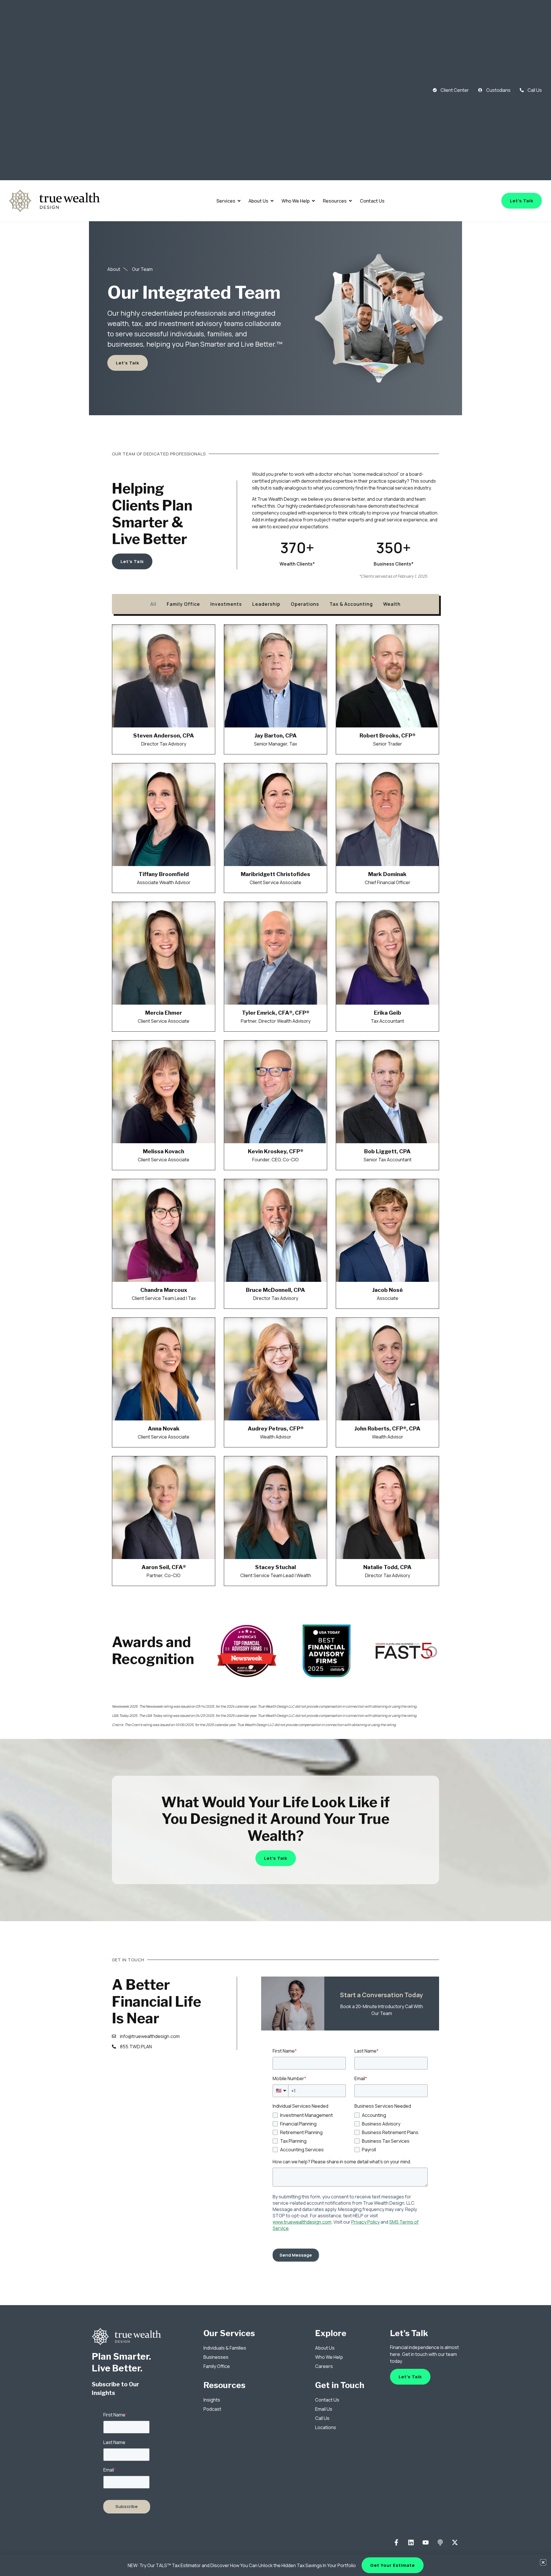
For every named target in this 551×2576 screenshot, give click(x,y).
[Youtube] (426, 2543)
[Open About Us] (272, 201)
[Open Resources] (350, 201)
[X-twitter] (455, 2543)
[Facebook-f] (396, 2543)
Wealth (392, 604)
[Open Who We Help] (313, 201)
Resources (224, 2385)
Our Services (229, 2333)
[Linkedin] (411, 2543)
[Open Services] (239, 201)
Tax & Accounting (351, 604)
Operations (305, 604)
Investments (226, 604)
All (153, 604)
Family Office (183, 604)
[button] (543, 2562)
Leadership (266, 604)
